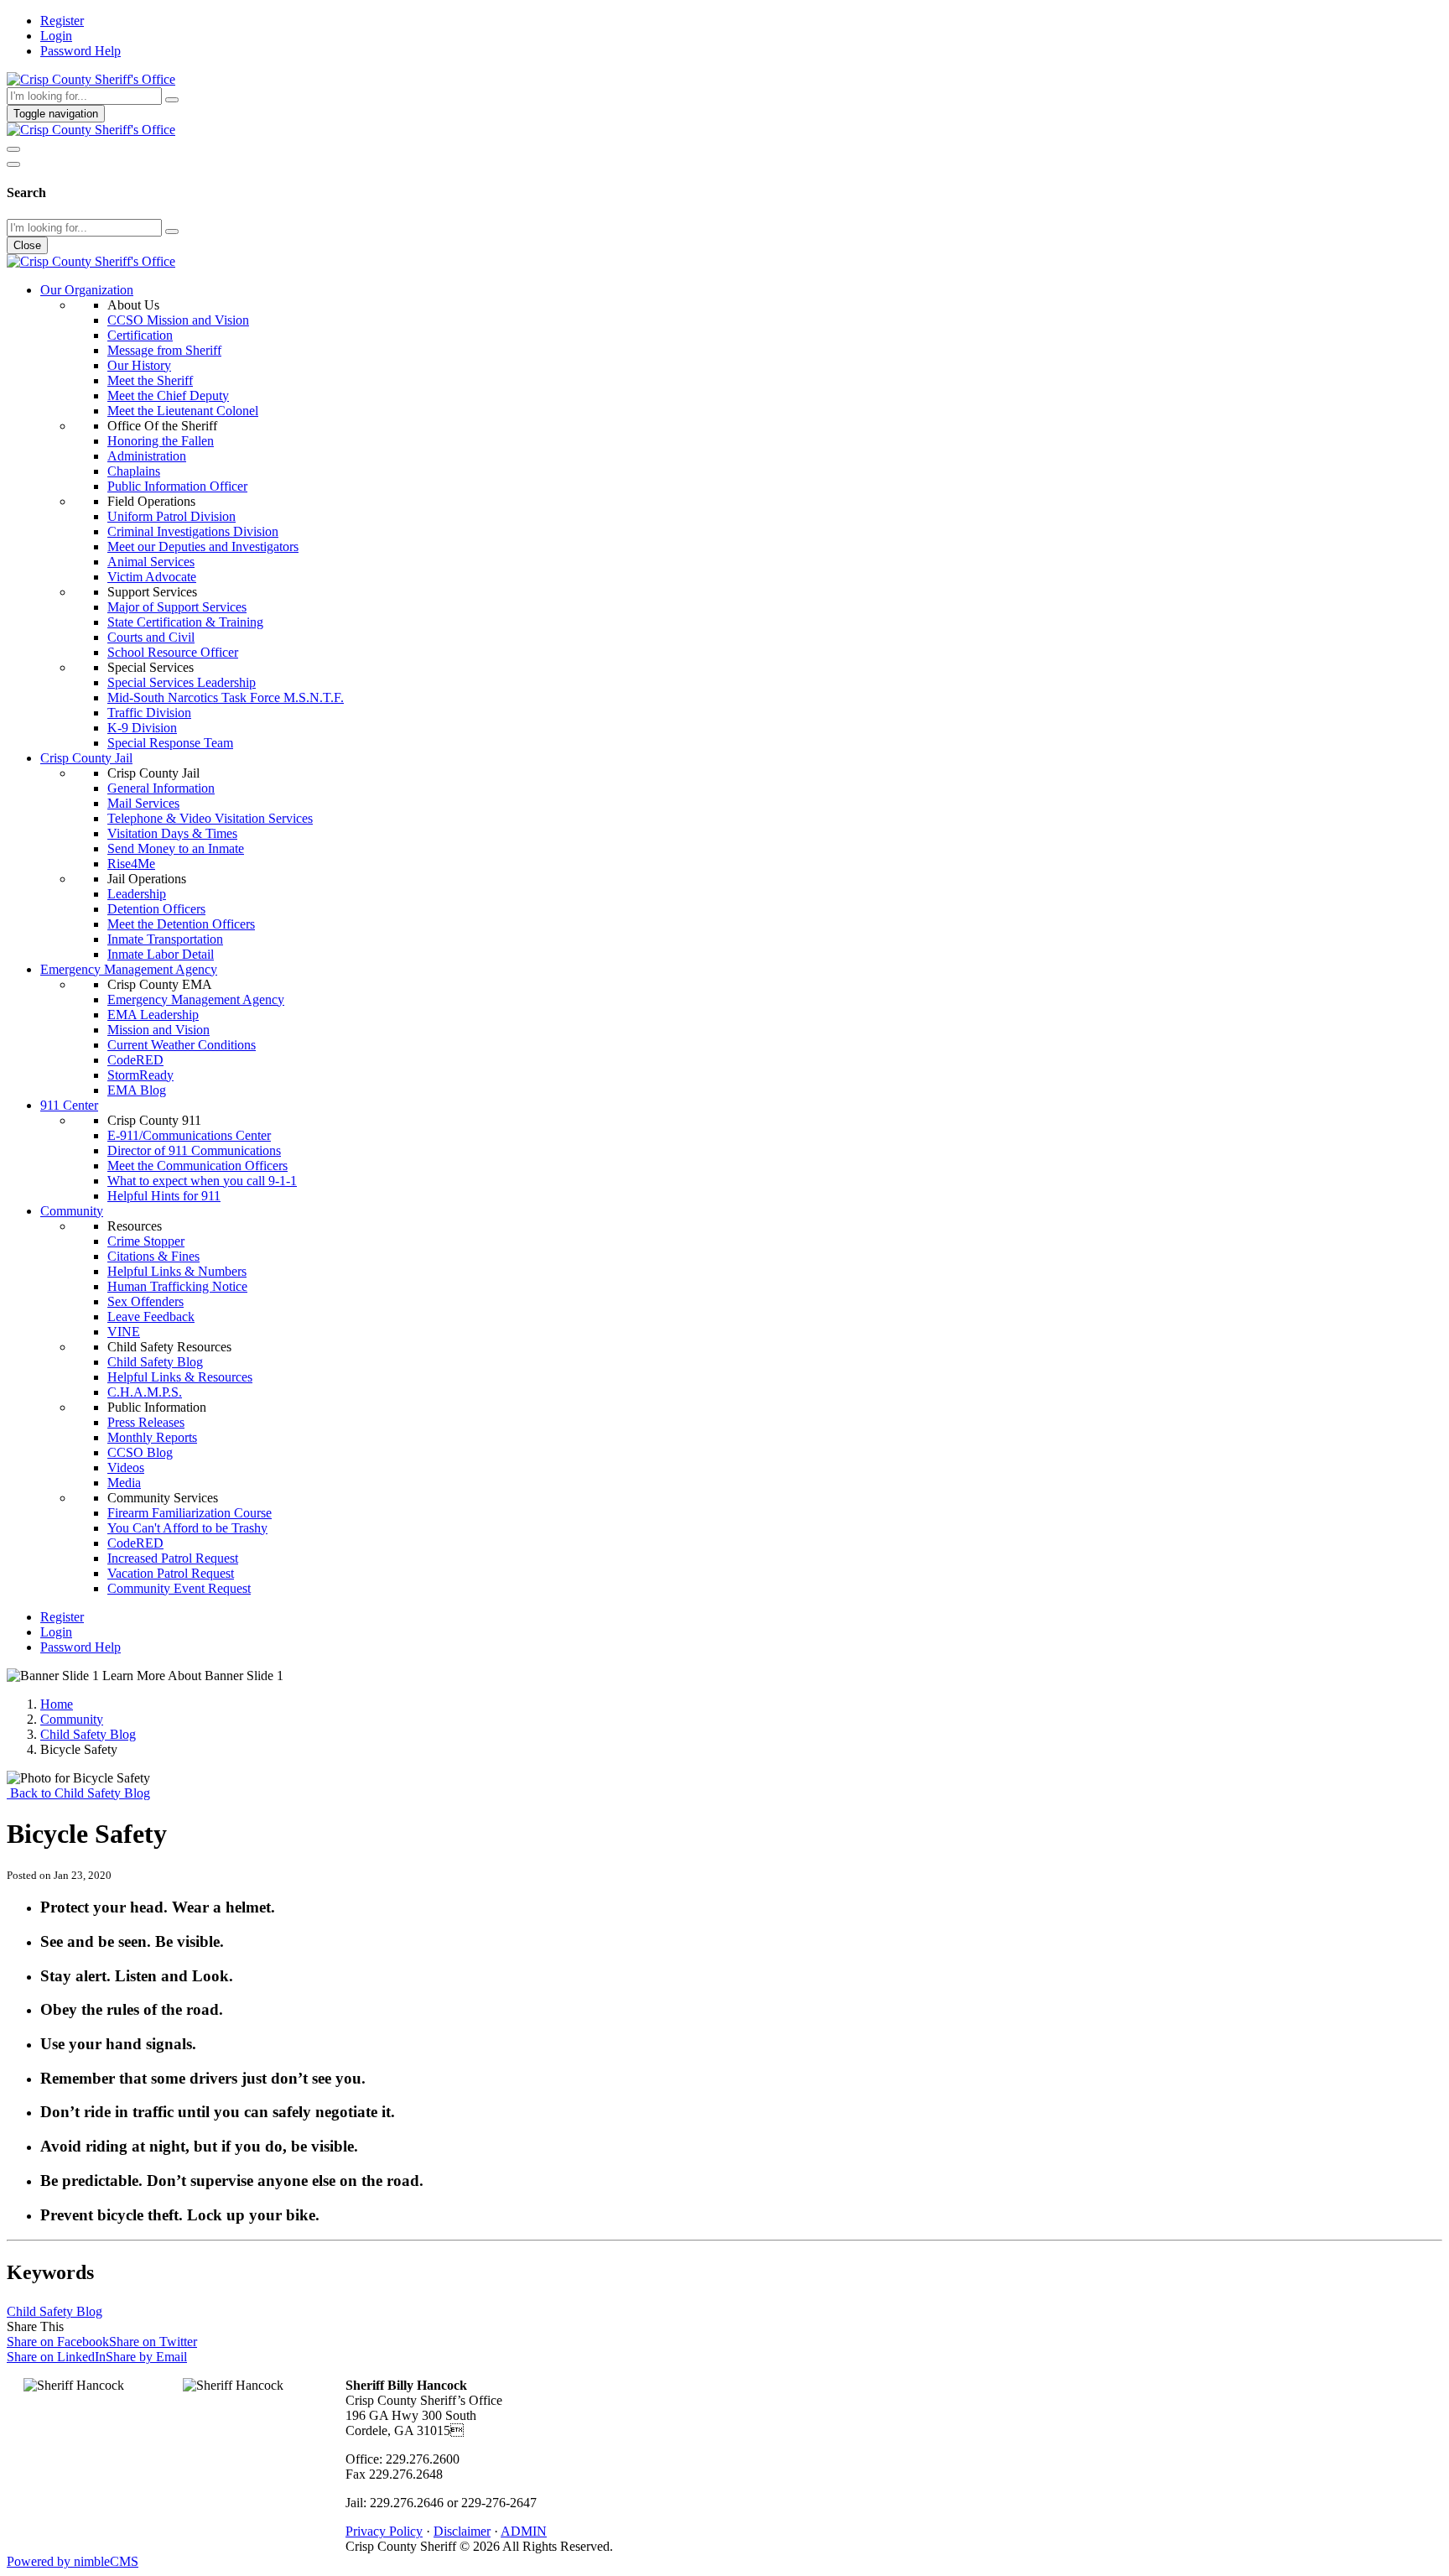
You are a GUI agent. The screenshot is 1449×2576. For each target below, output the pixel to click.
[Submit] (172, 100)
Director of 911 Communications (194, 1150)
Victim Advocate (152, 577)
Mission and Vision (158, 1030)
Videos (126, 1468)
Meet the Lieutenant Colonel (183, 411)
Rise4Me (131, 864)
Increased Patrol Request (173, 1558)
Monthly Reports (152, 1437)
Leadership (137, 894)
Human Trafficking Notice (177, 1286)
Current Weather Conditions (182, 1045)
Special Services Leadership (182, 682)
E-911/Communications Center (189, 1135)
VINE (124, 1332)
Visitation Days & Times (172, 833)
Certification (140, 335)
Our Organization (87, 290)
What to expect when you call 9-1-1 (202, 1181)
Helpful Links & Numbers (177, 1271)
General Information (161, 788)
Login (56, 36)
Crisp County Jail (86, 758)
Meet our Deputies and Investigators (203, 546)
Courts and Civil (151, 637)
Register (62, 21)
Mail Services (143, 803)
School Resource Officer (173, 652)
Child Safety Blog (155, 1362)
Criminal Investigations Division (193, 531)
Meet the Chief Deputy (168, 396)
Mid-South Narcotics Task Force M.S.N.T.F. (226, 697)
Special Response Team (170, 743)
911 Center (69, 1105)
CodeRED (135, 1060)
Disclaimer (462, 2531)
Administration (147, 456)
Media (124, 1483)
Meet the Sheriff (150, 380)
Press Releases (146, 1422)
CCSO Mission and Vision (178, 320)
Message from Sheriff (164, 350)
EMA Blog (137, 1090)
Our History (139, 365)
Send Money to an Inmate (176, 848)
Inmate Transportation (165, 939)
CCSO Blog (140, 1452)
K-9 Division (142, 728)
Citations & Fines (153, 1256)
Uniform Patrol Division (171, 516)
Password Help (80, 51)
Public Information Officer (177, 486)
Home (57, 1704)
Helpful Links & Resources (180, 1377)
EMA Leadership (153, 1015)
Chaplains (134, 471)
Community (72, 1211)
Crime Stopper (146, 1241)
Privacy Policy (384, 2531)
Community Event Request (179, 1588)
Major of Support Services (177, 607)
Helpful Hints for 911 (164, 1196)
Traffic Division (149, 713)
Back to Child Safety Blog (78, 1793)
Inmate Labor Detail (161, 954)
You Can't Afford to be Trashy (187, 1528)
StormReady (140, 1075)
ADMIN (524, 2531)
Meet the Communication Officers (197, 1166)
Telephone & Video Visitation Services (210, 818)
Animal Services (151, 562)
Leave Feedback (151, 1317)
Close (27, 245)
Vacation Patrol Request (171, 1573)
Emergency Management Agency (129, 969)
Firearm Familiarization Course (190, 1513)
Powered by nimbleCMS (73, 2561)
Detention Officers (156, 909)
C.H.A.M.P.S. (145, 1392)
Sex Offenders (145, 1301)
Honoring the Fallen (161, 441)
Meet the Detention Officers (181, 924)
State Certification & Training (185, 622)
